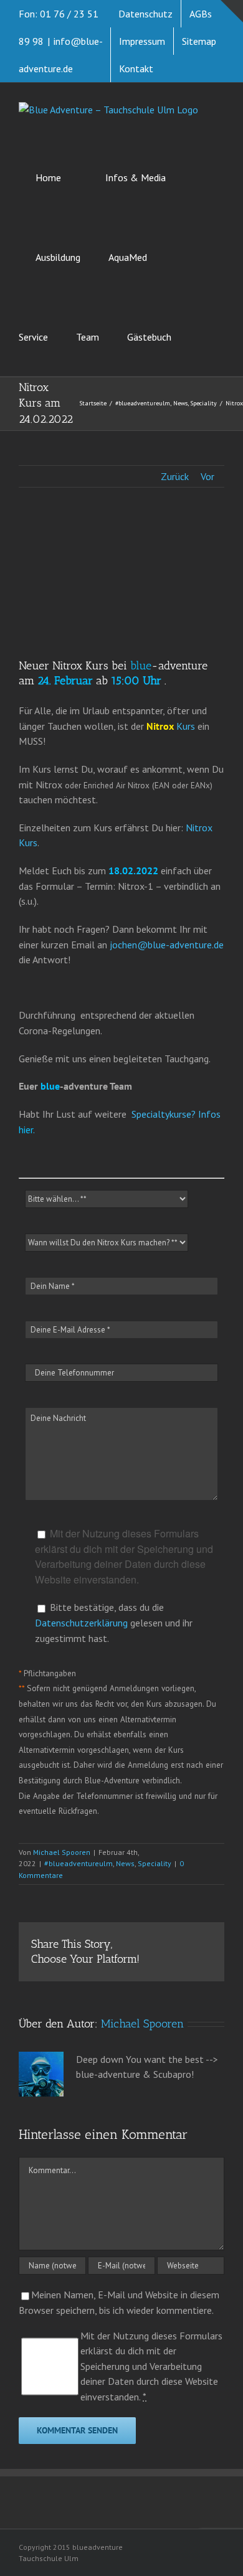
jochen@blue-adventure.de (167, 945)
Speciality (155, 1863)
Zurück (175, 476)
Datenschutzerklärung (81, 1623)
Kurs (171, 726)
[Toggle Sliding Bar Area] (232, 11)
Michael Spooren (62, 1852)
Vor (207, 476)
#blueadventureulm (79, 1863)
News (125, 1863)
